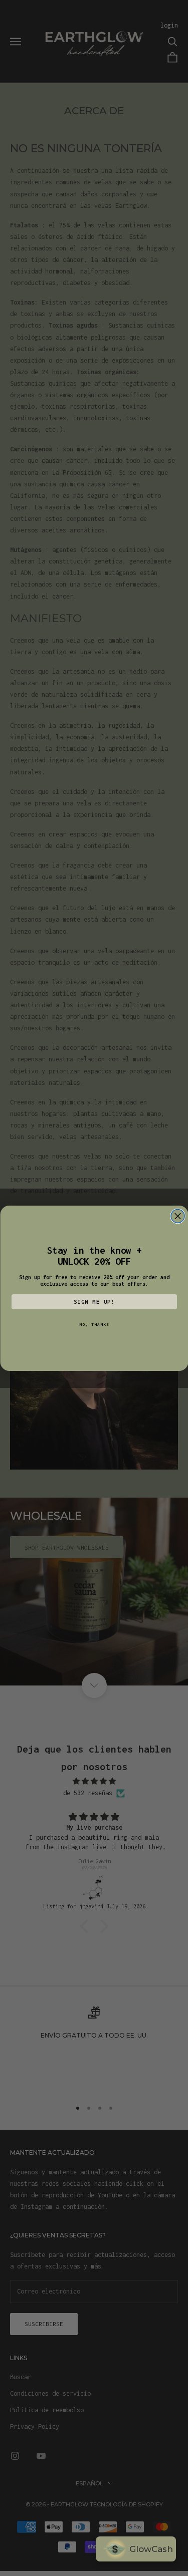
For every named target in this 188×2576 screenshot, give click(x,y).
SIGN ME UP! (94, 1302)
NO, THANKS (94, 1324)
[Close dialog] (178, 1216)
